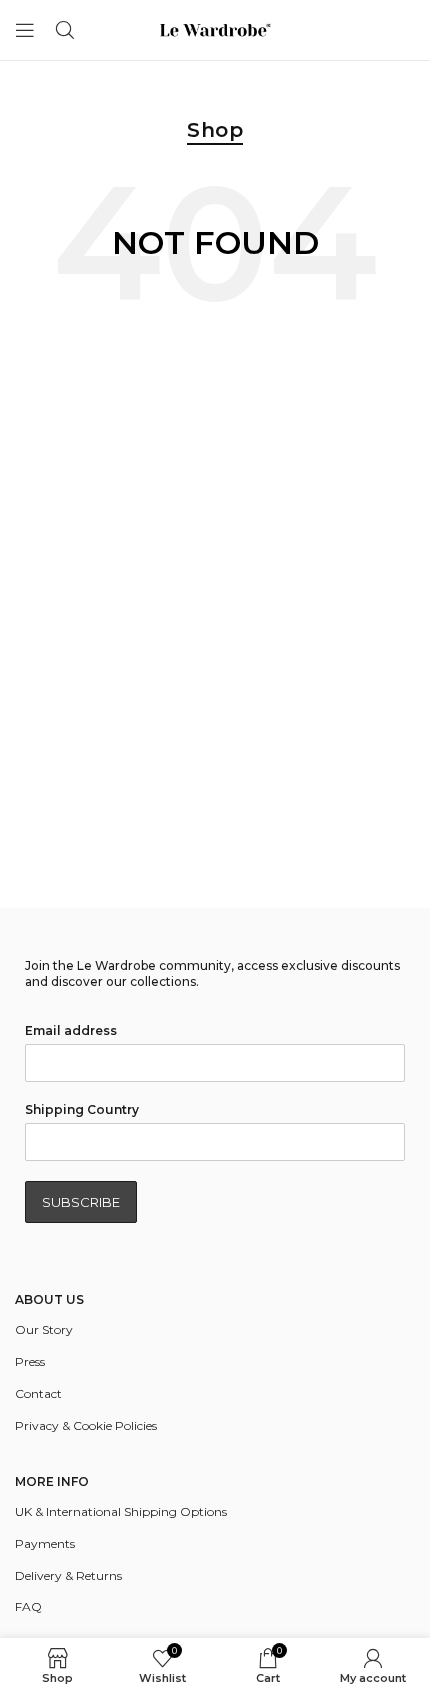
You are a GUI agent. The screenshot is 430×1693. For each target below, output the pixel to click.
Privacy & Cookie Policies (86, 1425)
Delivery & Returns (68, 1575)
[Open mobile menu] (25, 30)
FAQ (28, 1606)
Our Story (44, 1329)
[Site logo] (215, 28)
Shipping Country (82, 1109)
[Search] (65, 30)
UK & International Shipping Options (121, 1511)
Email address (71, 1030)
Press (30, 1361)
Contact (38, 1393)
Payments (45, 1543)
